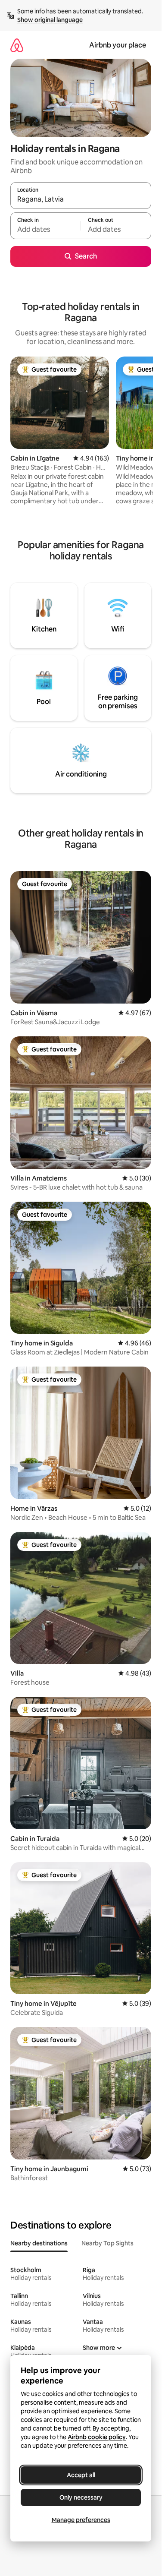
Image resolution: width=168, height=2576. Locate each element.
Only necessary (81, 2497)
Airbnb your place (118, 45)
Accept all (81, 2475)
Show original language (50, 20)
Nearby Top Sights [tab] (107, 2243)
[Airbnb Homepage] (17, 45)
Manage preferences (81, 2520)
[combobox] (81, 199)
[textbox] (45, 230)
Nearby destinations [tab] (39, 2243)
